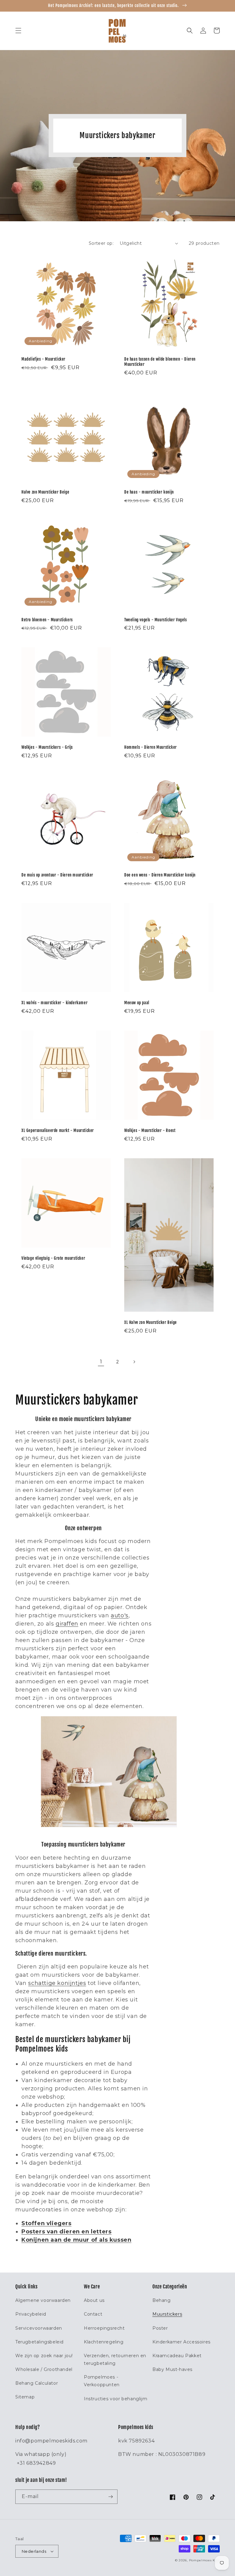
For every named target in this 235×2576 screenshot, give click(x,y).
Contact (93, 2314)
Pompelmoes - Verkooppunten (102, 2381)
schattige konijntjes (57, 1983)
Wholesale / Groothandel (44, 2369)
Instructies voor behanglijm (116, 2399)
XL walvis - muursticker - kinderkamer (54, 1003)
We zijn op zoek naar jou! (44, 2356)
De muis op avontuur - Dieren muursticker (57, 875)
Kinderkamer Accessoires (181, 2342)
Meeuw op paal (137, 1003)
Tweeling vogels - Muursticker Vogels (156, 620)
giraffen (67, 1624)
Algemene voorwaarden (43, 2300)
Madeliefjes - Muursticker (43, 359)
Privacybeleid (31, 2314)
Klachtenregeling (104, 2342)
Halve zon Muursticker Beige (45, 492)
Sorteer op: (101, 243)
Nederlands (34, 2551)
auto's (120, 1615)
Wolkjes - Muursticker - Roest (150, 1130)
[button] (18, 31)
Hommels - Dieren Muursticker (151, 747)
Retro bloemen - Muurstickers (47, 620)
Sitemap (25, 2397)
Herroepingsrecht (104, 2328)
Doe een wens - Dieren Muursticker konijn (160, 875)
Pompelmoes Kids (205, 2560)
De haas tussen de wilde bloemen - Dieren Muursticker (160, 362)
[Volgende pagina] (134, 1362)
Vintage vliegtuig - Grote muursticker (53, 1258)
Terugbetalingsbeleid (39, 2342)
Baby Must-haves (172, 2369)
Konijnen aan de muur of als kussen (76, 2240)
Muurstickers (167, 2314)
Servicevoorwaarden (39, 2328)
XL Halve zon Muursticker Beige (151, 1322)
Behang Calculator (37, 2383)
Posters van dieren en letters (66, 2232)
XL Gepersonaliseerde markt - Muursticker (58, 1130)
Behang (162, 2300)
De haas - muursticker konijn (149, 492)
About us (94, 2300)
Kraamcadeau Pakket (177, 2356)
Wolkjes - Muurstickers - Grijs (47, 747)
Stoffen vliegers (47, 2223)
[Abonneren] (110, 2497)
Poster (160, 2328)
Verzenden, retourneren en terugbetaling (115, 2359)
